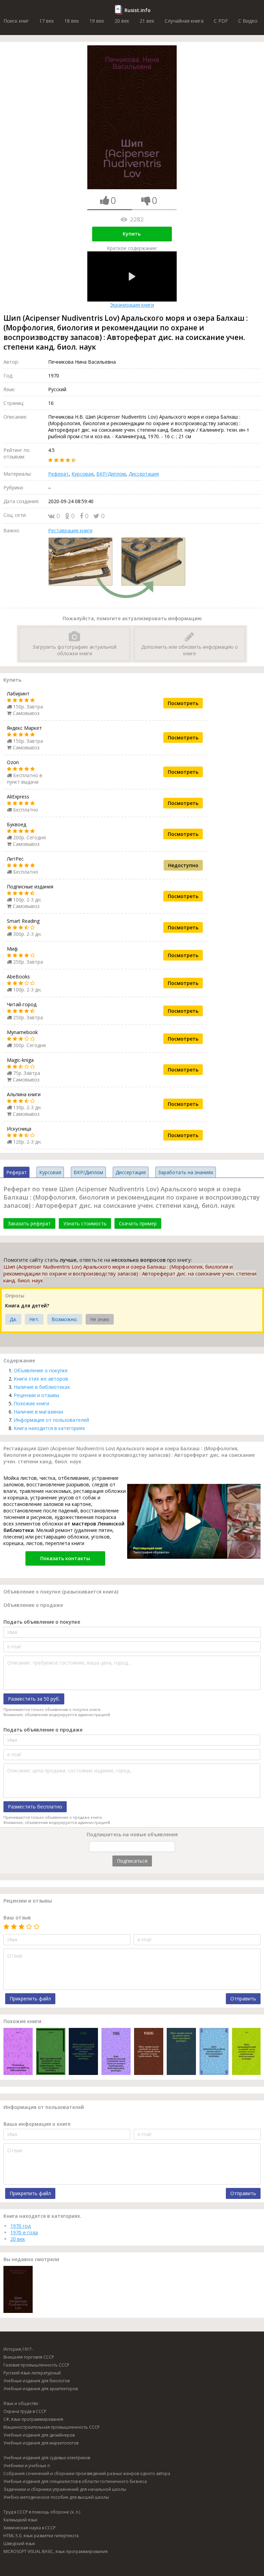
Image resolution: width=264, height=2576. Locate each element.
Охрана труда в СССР (25, 2411)
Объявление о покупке (41, 1370)
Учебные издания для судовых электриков (47, 2458)
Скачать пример (138, 1223)
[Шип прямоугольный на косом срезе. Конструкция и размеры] (214, 2052)
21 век (147, 21)
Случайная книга (184, 21)
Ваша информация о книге (37, 2124)
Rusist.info (137, 10)
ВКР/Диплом (111, 474)
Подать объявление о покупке (42, 1622)
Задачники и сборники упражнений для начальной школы (65, 2489)
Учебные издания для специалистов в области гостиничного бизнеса (75, 2481)
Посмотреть (183, 703)
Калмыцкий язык (20, 2520)
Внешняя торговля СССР (29, 2357)
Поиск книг (16, 21)
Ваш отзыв (17, 1917)
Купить (132, 234)
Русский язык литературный (32, 2373)
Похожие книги (31, 1403)
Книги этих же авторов (41, 1379)
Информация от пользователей (51, 1420)
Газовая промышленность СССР (36, 2365)
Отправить (243, 1999)
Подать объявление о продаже (43, 1730)
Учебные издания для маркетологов (41, 2443)
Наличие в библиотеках (42, 1387)
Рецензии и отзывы (36, 1395)
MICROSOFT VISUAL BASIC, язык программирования (56, 2551)
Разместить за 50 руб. (34, 1699)
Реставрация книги (70, 530)
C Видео (248, 21)
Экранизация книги (132, 305)
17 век (47, 21)
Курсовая (82, 474)
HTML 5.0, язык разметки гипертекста (41, 2536)
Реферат (58, 474)
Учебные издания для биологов (36, 2381)
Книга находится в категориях (49, 1428)
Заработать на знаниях (186, 1172)
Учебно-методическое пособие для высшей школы (56, 2497)
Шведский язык (19, 2544)
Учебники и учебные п (27, 2466)
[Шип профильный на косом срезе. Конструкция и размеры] (181, 2052)
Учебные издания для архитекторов (41, 2389)
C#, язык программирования (33, 2419)
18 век (72, 21)
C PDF (221, 21)
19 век (97, 21)
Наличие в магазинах (38, 1412)
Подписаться (132, 1861)
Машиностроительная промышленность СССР (52, 2427)
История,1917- (18, 2349)
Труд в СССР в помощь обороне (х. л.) (42, 2512)
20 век (122, 21)
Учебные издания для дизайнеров (39, 2435)
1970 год (20, 2226)
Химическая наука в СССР (30, 2528)
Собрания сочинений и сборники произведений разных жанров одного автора (87, 2473)
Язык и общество (21, 2403)
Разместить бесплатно (35, 1807)
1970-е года (24, 2232)
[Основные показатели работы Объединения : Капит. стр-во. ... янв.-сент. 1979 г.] (18, 2052)
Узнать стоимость (85, 1223)
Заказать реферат (29, 1223)
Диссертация (144, 474)
